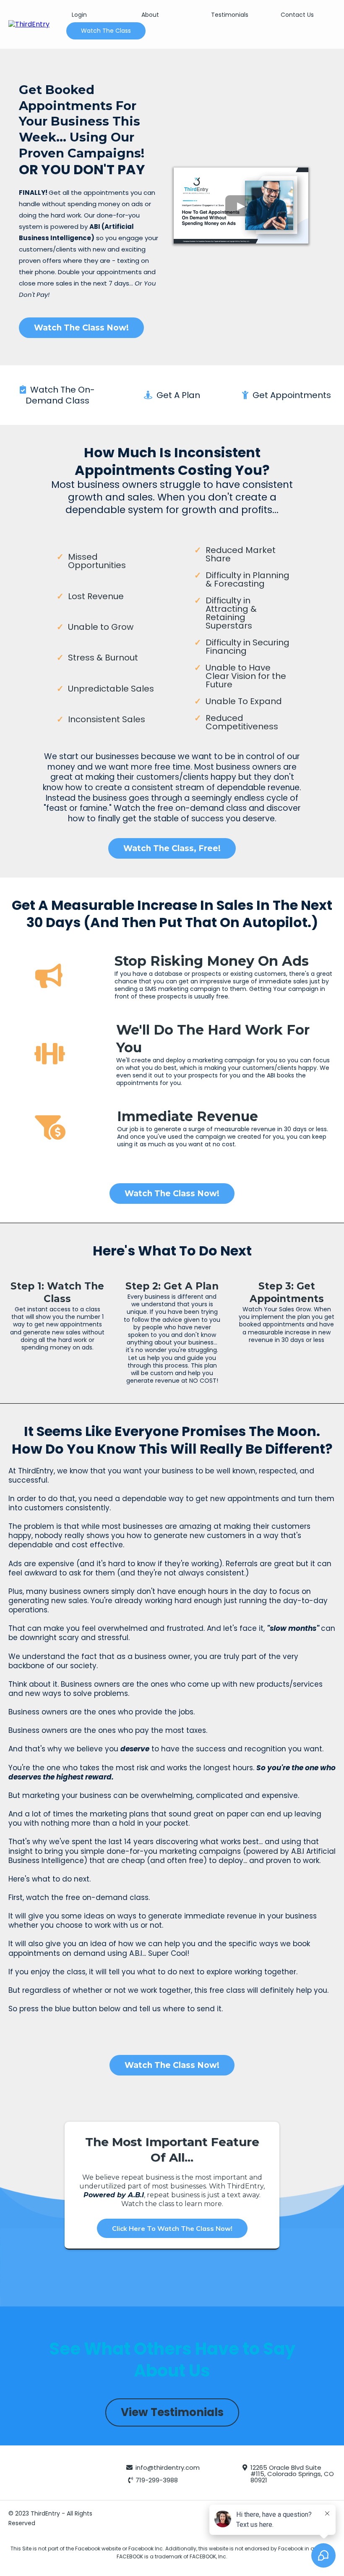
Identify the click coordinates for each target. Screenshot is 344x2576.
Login (79, 15)
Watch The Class (106, 31)
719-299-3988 (157, 2480)
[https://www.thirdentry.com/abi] (29, 24)
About (150, 15)
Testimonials (230, 15)
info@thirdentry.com (168, 2467)
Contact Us (297, 15)
